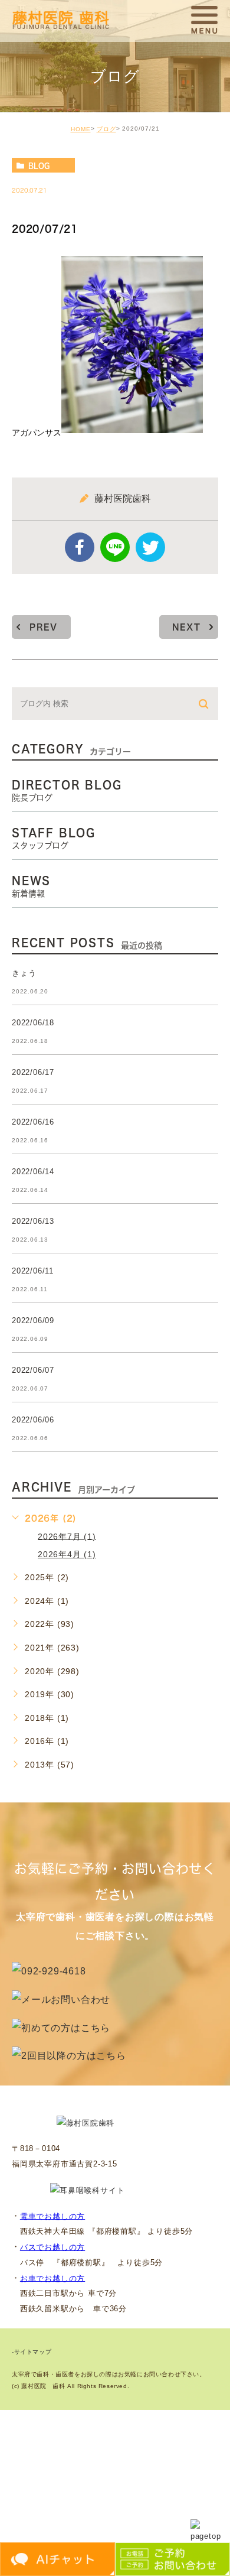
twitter (150, 547)
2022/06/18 (33, 1023)
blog (39, 165)
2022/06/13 (33, 1221)
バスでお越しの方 (52, 2247)
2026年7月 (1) (67, 1536)
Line (115, 547)
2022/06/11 (33, 1271)
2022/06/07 (33, 1370)
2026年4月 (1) (67, 1554)
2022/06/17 (33, 1072)
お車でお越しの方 (52, 2278)
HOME (81, 129)
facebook (80, 547)
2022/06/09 (33, 1321)
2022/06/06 (33, 1420)
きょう (24, 973)
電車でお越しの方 (52, 2216)
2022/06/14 (33, 1172)
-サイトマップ (32, 2352)
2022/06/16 (33, 1122)
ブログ (106, 129)
